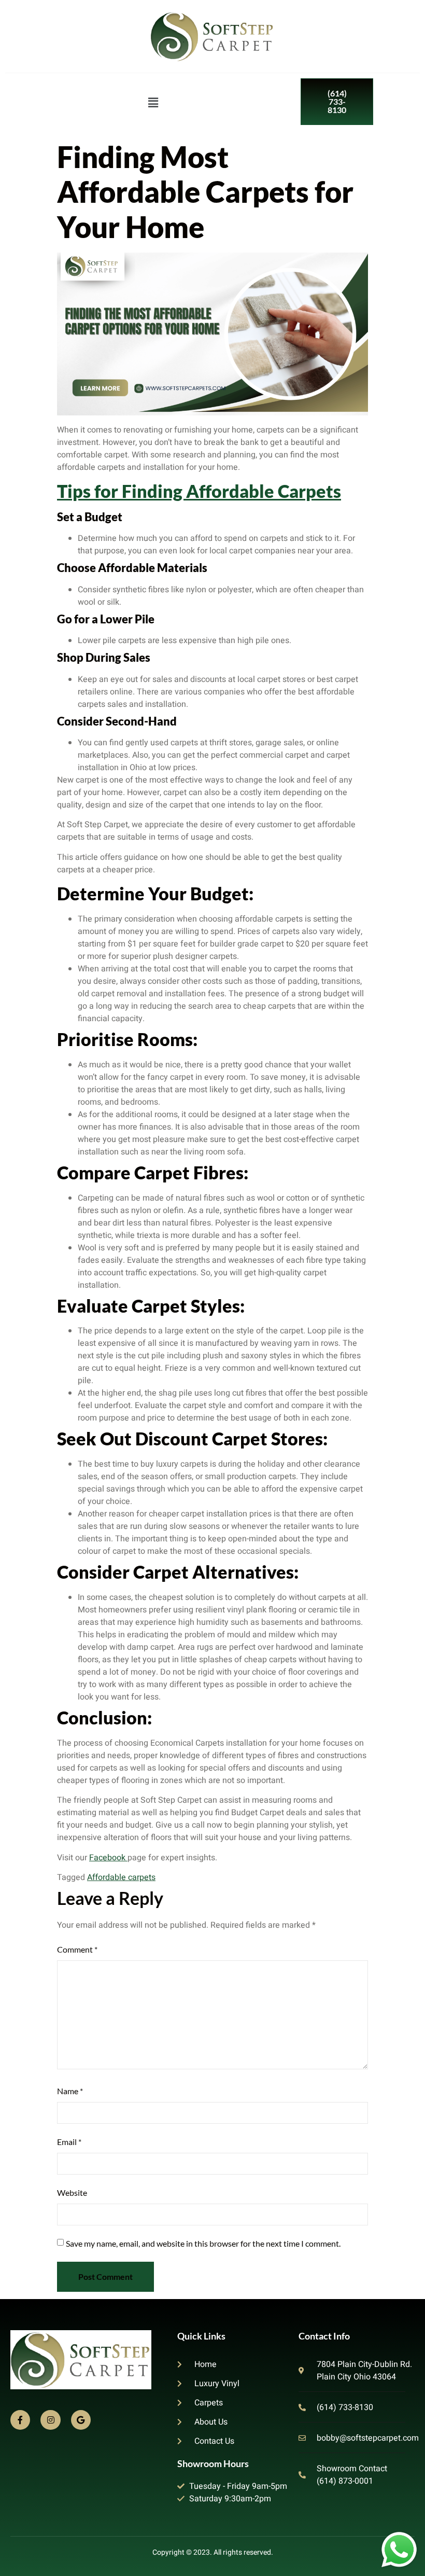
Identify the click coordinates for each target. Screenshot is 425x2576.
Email (69, 2142)
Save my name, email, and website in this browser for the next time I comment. (203, 2243)
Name (70, 2091)
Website (72, 2192)
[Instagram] (50, 2420)
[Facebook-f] (20, 2420)
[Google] (81, 2420)
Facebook (108, 1858)
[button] (153, 103)
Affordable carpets (121, 1877)
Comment (77, 1949)
